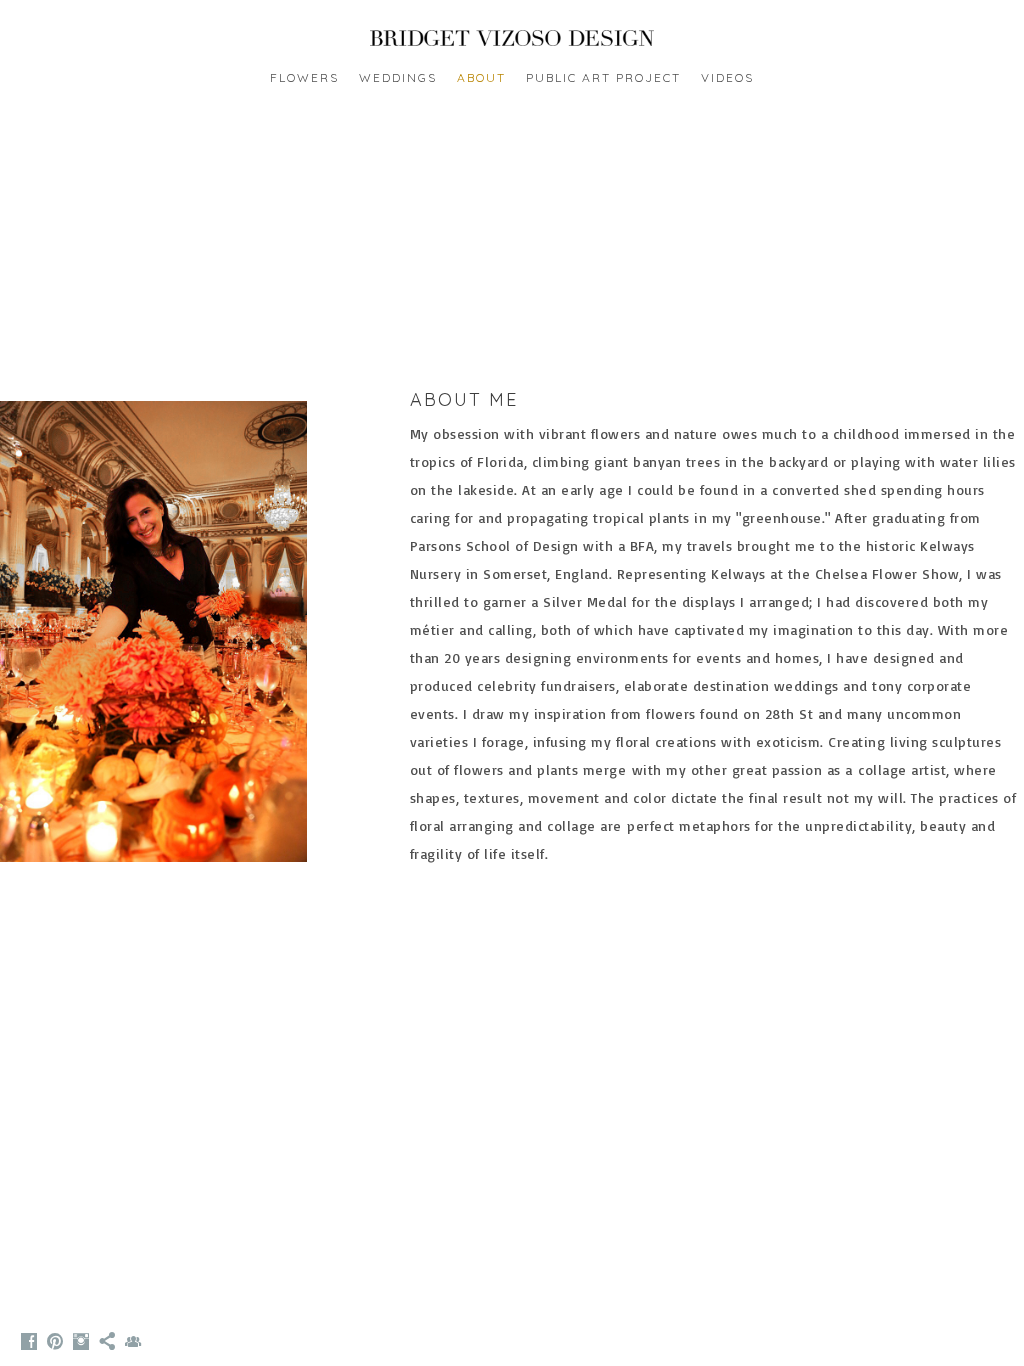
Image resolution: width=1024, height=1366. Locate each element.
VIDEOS (727, 77)
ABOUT (481, 77)
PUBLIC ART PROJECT (603, 77)
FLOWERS (304, 77)
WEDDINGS (398, 77)
